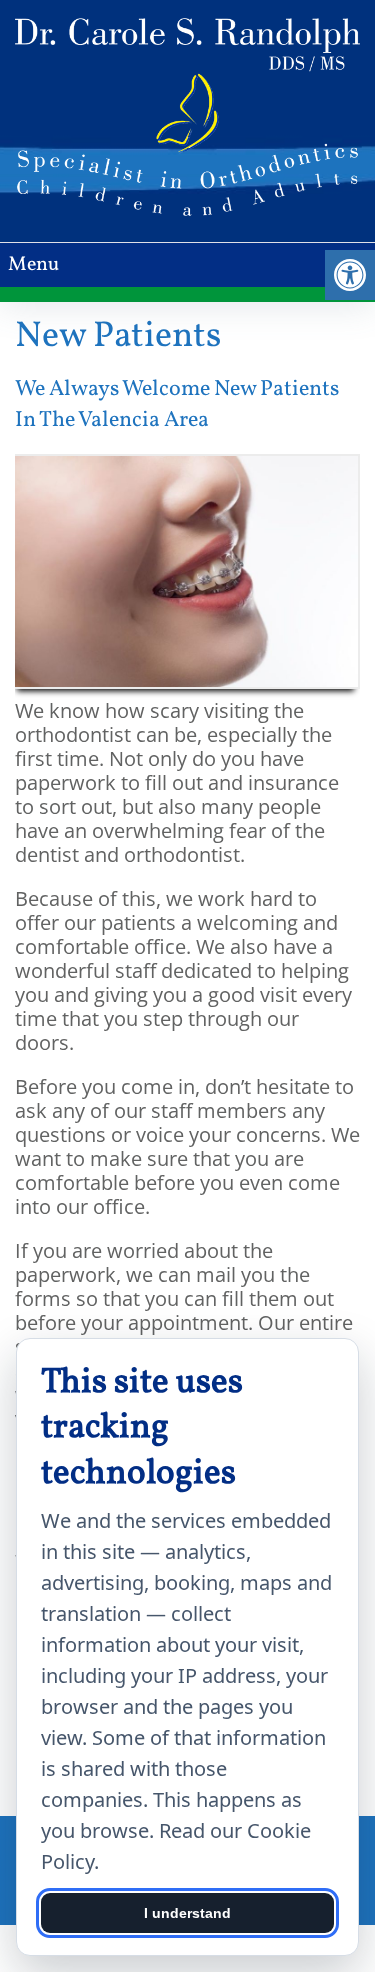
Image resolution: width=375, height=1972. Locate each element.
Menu (33, 265)
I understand (187, 1913)
